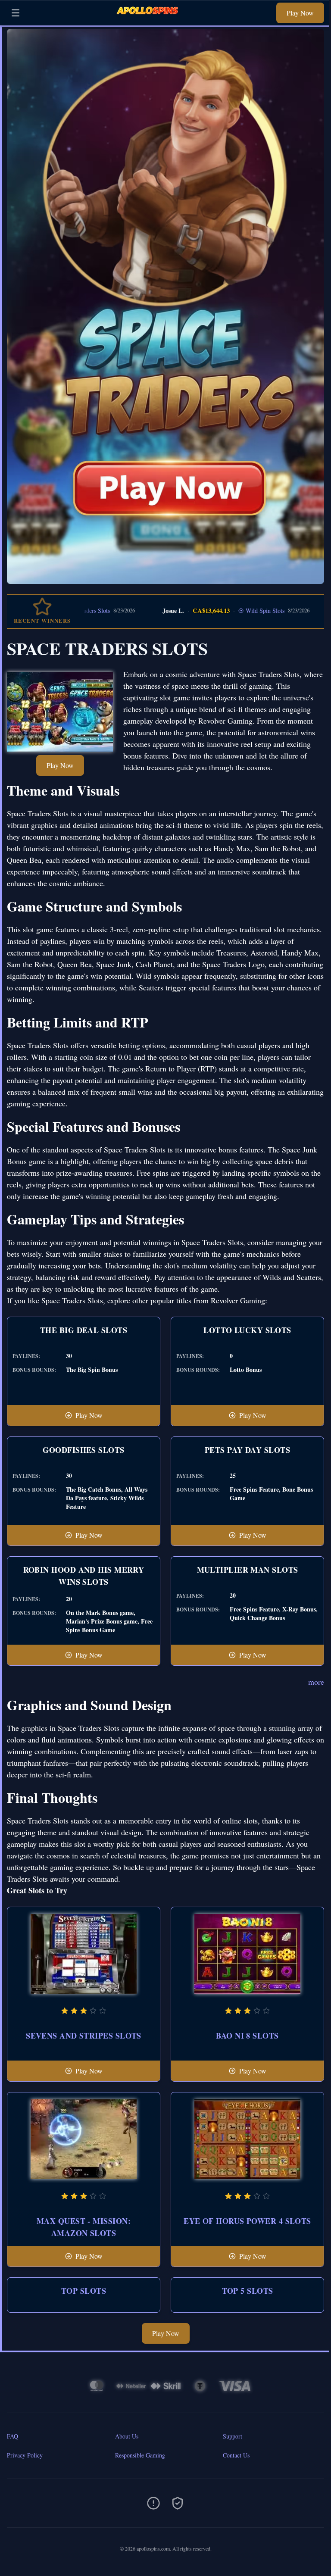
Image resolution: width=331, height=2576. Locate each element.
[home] (150, 19)
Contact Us (236, 2455)
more (316, 1682)
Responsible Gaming (140, 2455)
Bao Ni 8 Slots (247, 2036)
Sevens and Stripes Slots (84, 2036)
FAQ (12, 2436)
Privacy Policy (25, 2455)
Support (233, 2436)
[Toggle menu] (16, 13)
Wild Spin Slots (223, 610)
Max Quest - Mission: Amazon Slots (84, 2227)
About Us (127, 2436)
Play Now (300, 13)
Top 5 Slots (248, 2291)
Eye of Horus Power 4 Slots (247, 2221)
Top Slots (84, 2291)
